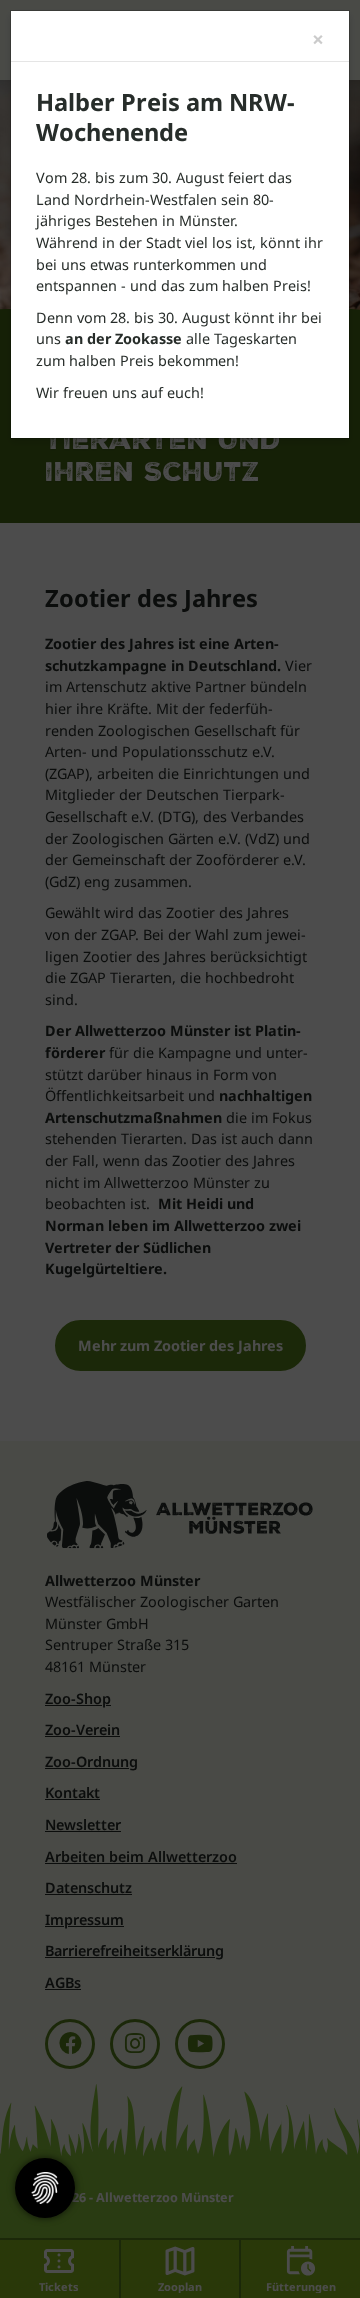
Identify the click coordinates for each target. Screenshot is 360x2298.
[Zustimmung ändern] (45, 2188)
